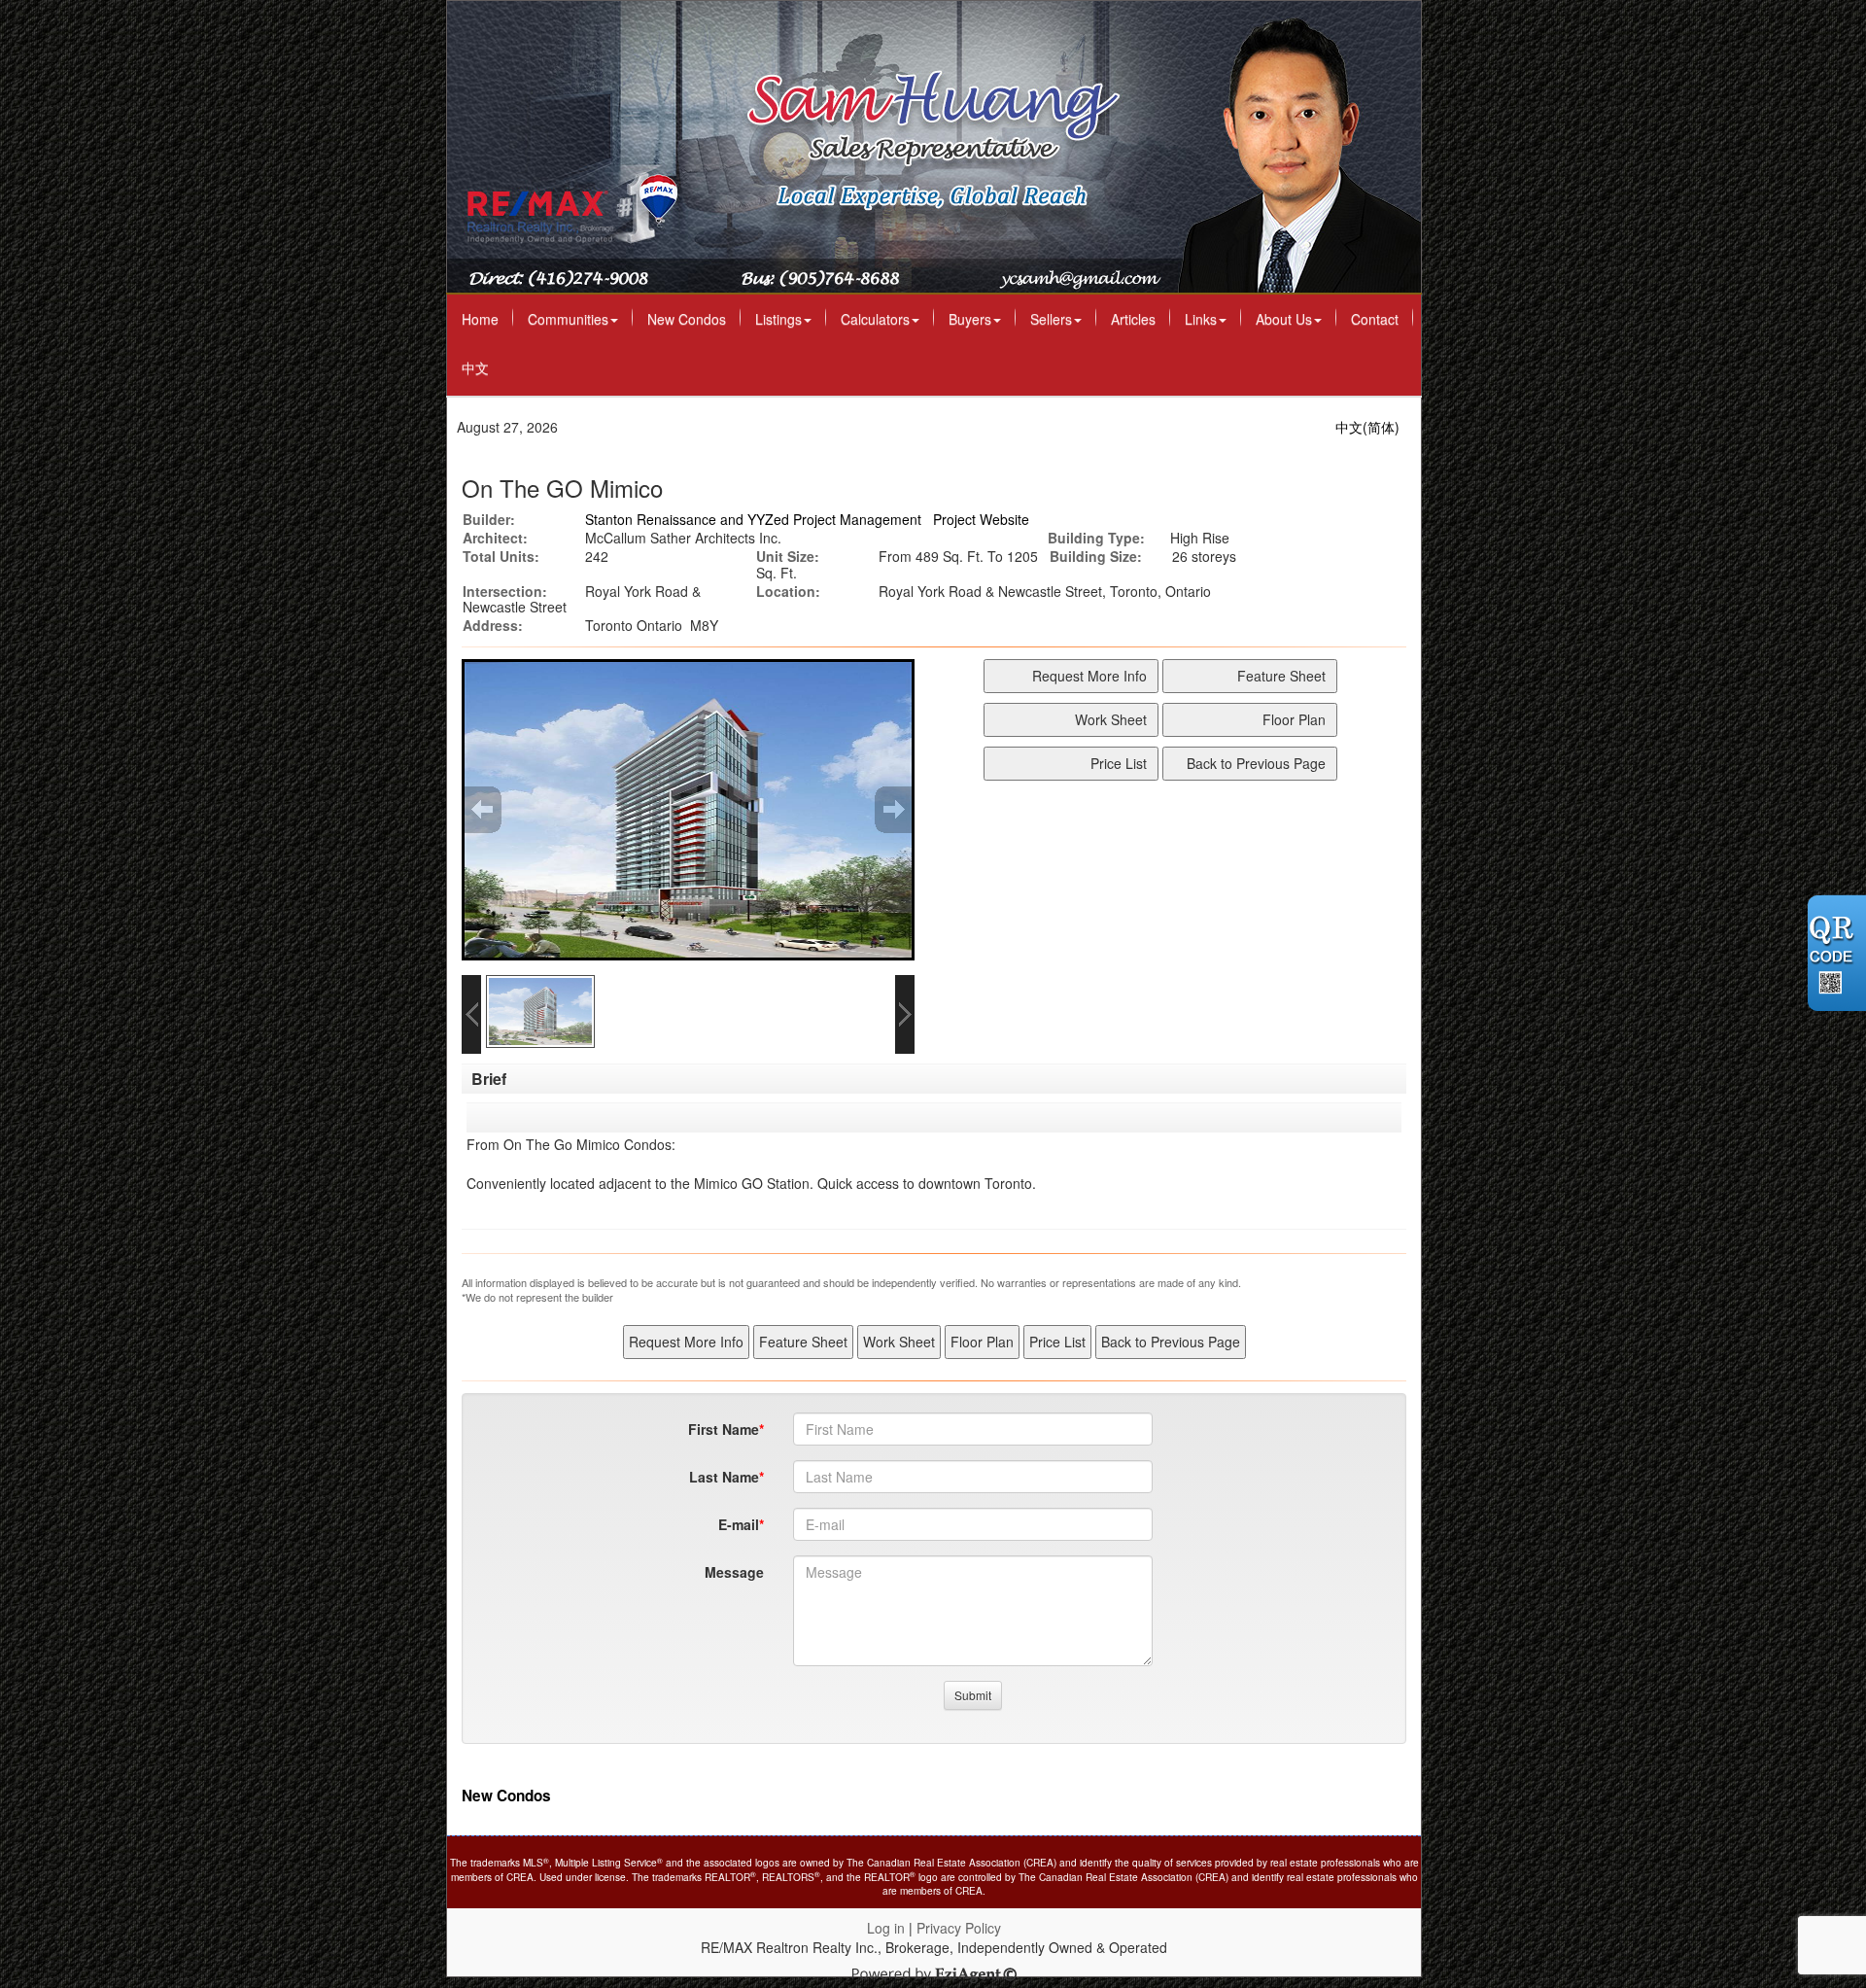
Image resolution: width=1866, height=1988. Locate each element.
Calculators (875, 319)
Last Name (724, 1477)
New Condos (687, 319)
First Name (724, 1429)
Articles (1133, 319)
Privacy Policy (959, 1928)
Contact (1375, 319)
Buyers (970, 319)
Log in (886, 1928)
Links (1201, 319)
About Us (1284, 319)
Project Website (981, 519)
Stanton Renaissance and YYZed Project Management (753, 519)
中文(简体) (1367, 427)
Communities (568, 319)
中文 (475, 367)
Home (480, 319)
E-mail (739, 1524)
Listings (778, 319)
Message (734, 1572)
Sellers (1051, 319)
